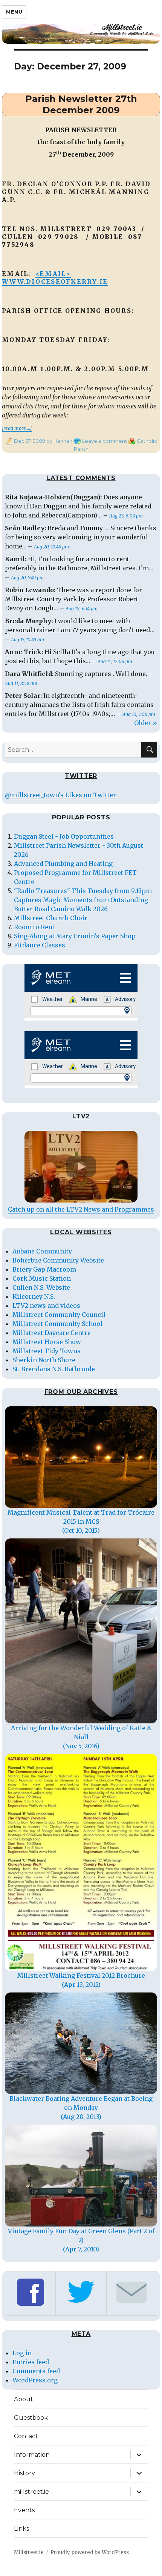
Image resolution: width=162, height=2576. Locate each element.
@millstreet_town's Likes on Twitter (60, 795)
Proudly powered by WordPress (90, 2552)
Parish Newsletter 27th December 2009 (81, 104)
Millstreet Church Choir (51, 918)
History (24, 2473)
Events (24, 2510)
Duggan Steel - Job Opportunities (64, 836)
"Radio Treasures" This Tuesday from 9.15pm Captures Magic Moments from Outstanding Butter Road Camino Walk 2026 (83, 900)
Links (21, 2529)
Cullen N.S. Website (41, 1287)
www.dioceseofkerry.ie (55, 282)
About (24, 2399)
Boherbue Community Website (58, 1260)
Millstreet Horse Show (47, 1342)
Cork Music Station (42, 1278)
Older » (146, 723)
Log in (22, 2353)
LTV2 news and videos (46, 1306)
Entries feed (31, 2362)
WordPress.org (35, 2380)
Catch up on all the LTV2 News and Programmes (81, 1209)
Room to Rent (34, 927)
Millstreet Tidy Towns (47, 1351)
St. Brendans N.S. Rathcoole (54, 1369)
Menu (14, 12)
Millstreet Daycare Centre (52, 1333)
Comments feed (36, 2371)
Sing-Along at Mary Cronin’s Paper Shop (75, 936)
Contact (26, 2436)
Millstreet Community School (57, 1324)
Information (32, 2455)
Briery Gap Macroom (44, 1269)
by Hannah (59, 441)
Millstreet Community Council (59, 1315)
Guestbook (31, 2418)
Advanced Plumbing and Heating (63, 864)
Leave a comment (105, 441)
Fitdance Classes (40, 945)
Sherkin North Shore (44, 1360)
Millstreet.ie (29, 2552)
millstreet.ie (31, 2492)
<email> (53, 274)
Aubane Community (42, 1251)
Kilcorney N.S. (34, 1296)
